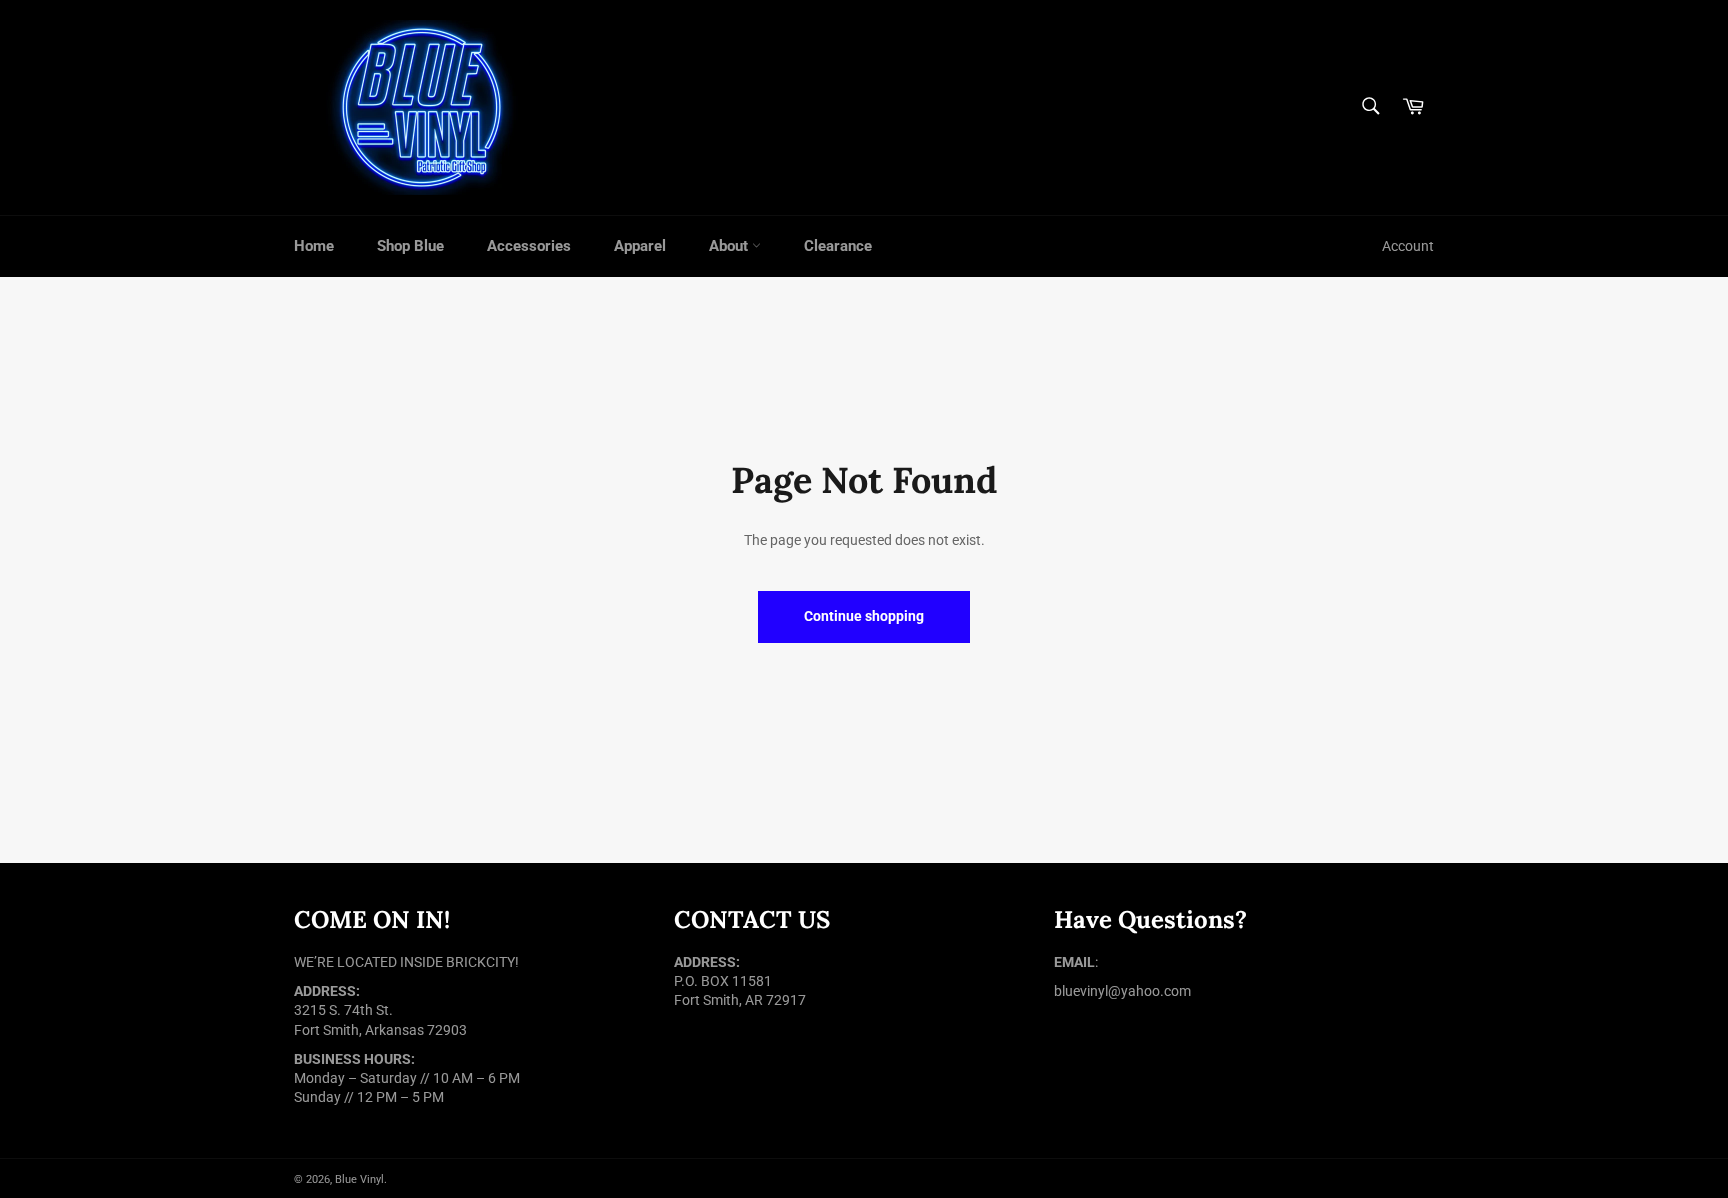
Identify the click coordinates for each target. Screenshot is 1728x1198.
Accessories (529, 246)
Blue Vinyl (359, 1179)
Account (1408, 246)
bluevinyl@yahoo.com (1122, 991)
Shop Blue (410, 246)
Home (314, 246)
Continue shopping (864, 616)
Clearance (838, 246)
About (730, 246)
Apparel (640, 246)
